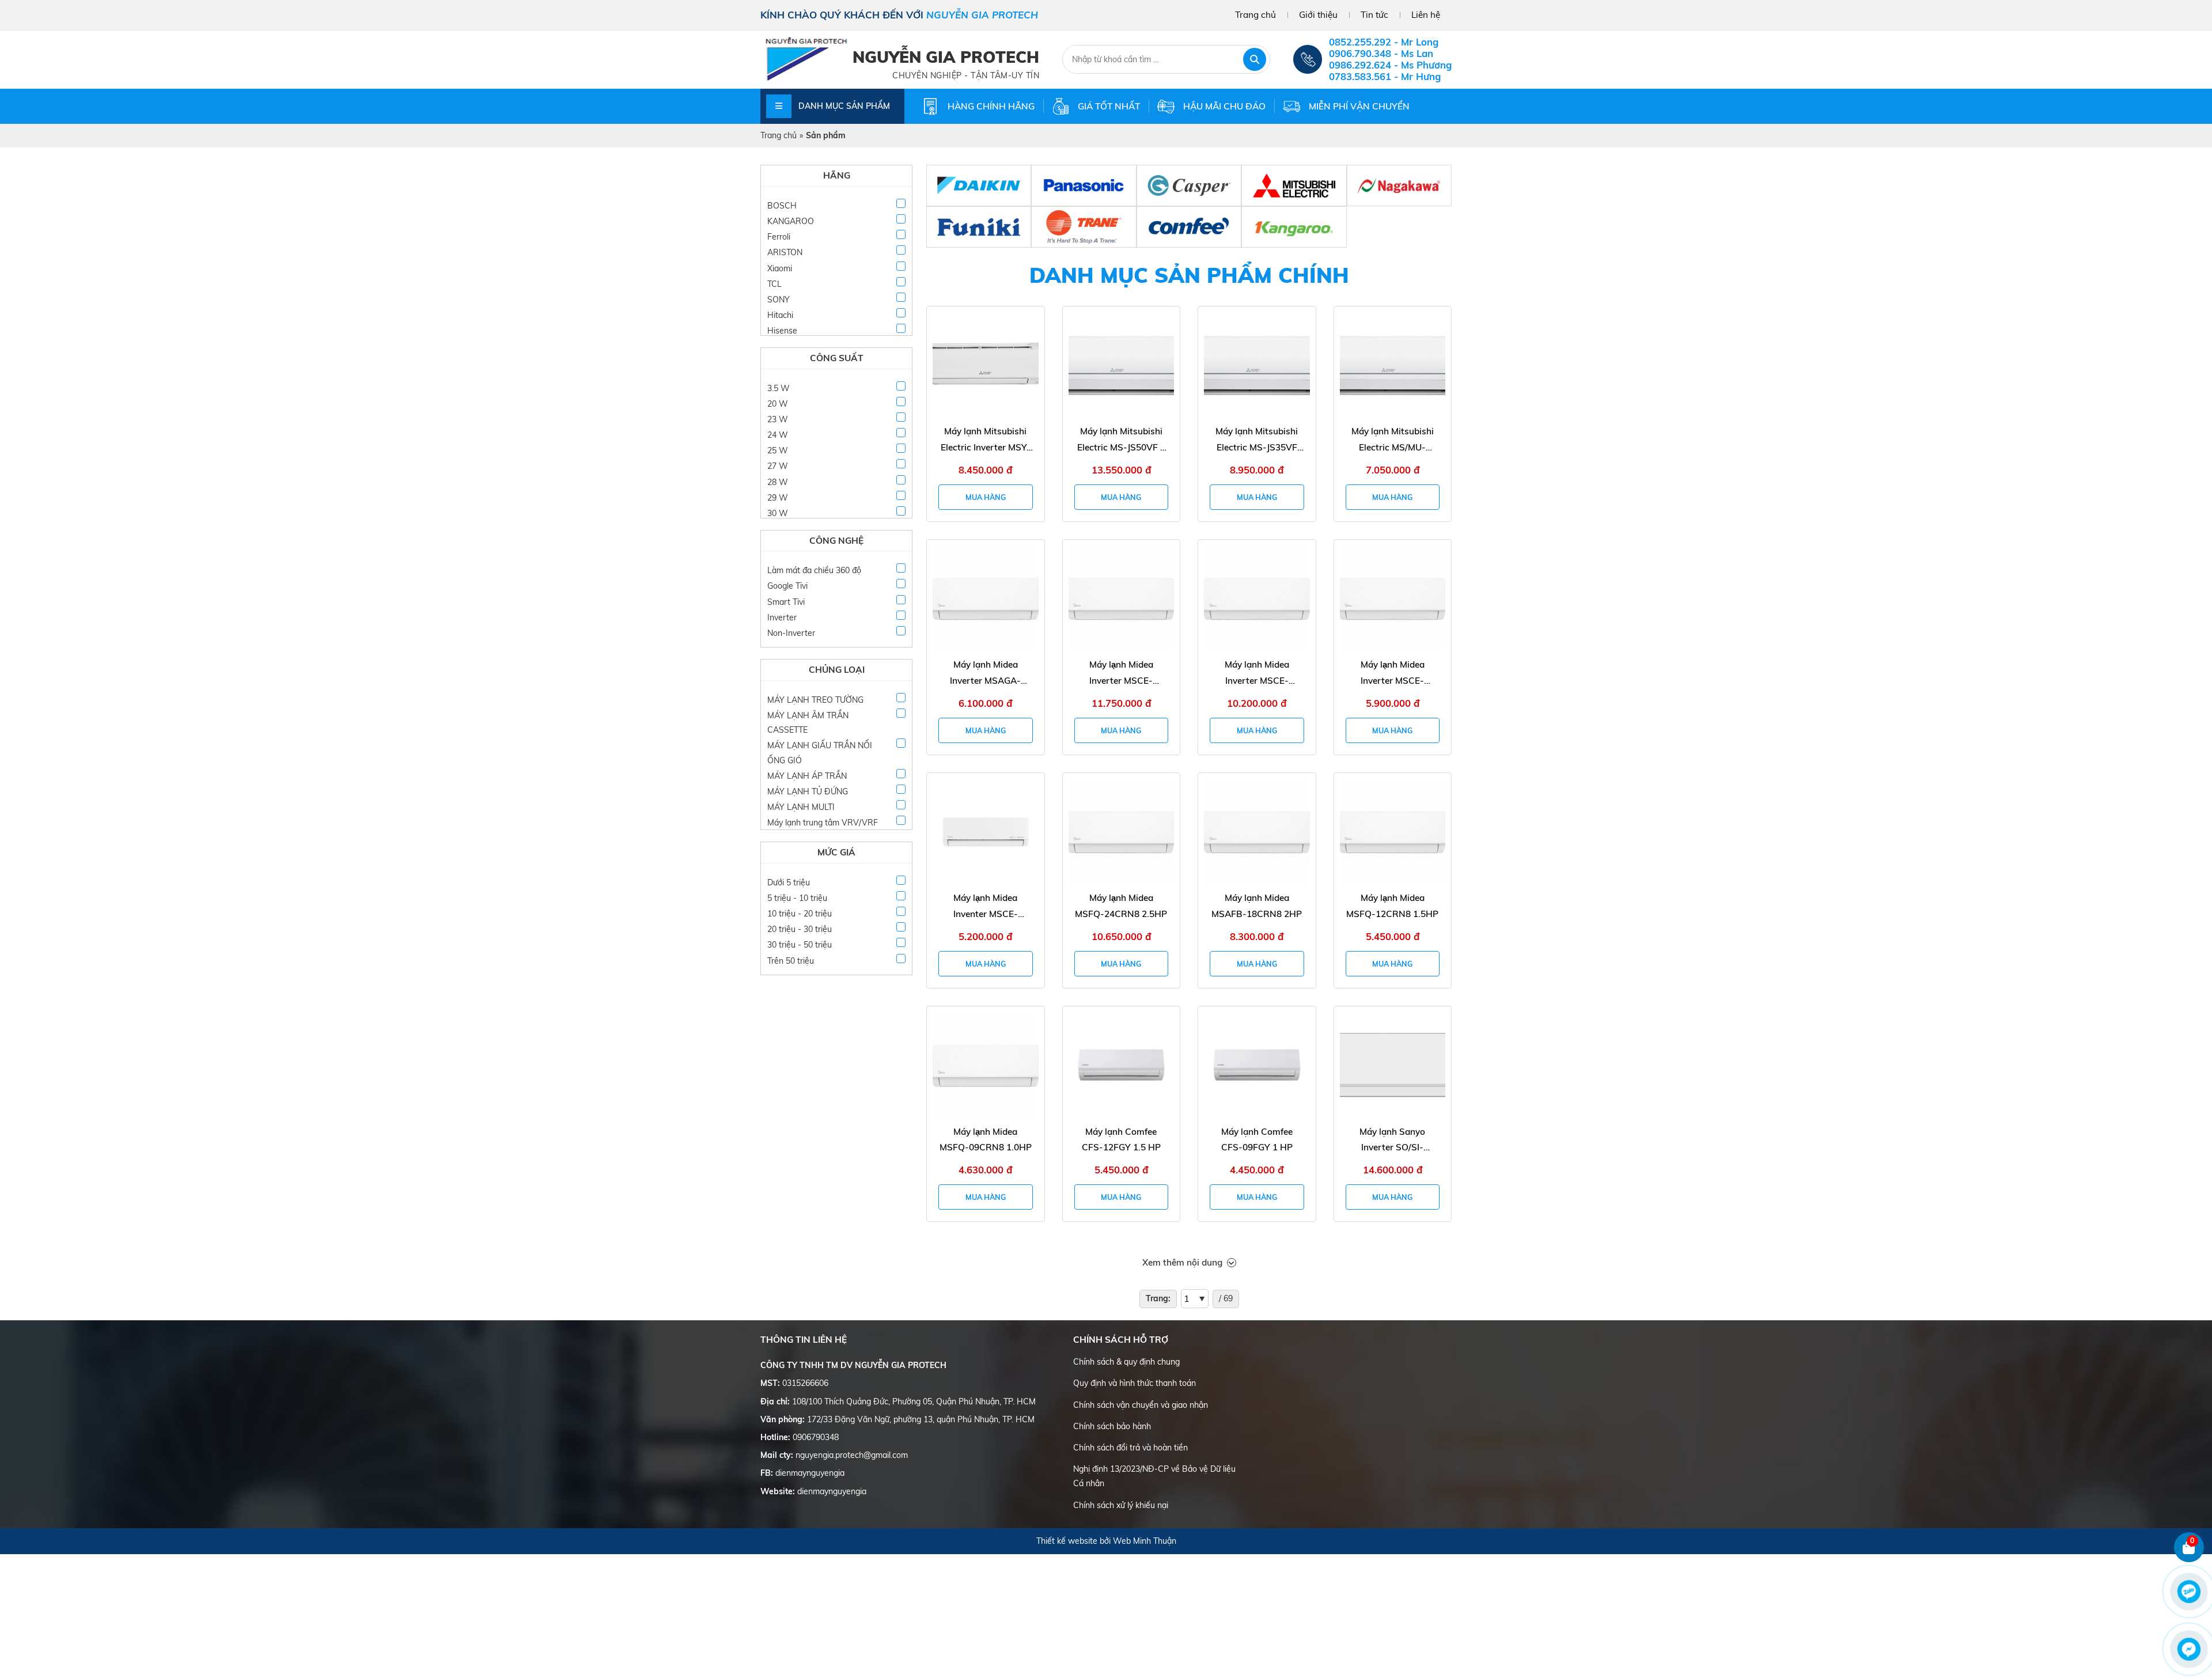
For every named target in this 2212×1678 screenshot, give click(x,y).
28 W (778, 482)
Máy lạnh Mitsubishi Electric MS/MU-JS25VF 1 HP (1393, 440)
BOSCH (782, 206)
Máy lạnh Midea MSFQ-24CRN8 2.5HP (1121, 906)
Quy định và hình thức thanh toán (1135, 1383)
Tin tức (1374, 15)
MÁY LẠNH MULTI (801, 807)
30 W (778, 513)
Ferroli (779, 237)
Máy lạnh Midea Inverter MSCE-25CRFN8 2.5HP (1121, 674)
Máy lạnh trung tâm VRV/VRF (823, 823)
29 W (778, 498)
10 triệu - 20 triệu (800, 914)
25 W (778, 450)
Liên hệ (1426, 15)
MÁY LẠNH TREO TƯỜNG (815, 700)
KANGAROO (791, 221)
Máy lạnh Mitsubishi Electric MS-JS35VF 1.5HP (1257, 440)
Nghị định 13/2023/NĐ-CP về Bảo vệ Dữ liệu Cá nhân (1154, 1476)
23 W (778, 419)
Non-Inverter (791, 633)
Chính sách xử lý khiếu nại (1121, 1505)
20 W (778, 404)
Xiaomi (780, 268)
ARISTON (785, 252)
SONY (779, 300)
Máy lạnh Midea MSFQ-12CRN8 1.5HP (1392, 906)
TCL (774, 284)
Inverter (782, 618)
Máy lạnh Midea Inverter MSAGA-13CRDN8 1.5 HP (985, 674)
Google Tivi (787, 586)
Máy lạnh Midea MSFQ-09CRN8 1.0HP (986, 1140)
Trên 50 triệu (791, 961)
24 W (778, 435)
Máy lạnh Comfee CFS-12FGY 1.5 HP (1121, 1140)
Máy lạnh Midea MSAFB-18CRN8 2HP (1257, 906)
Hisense (782, 331)
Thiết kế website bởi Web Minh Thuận (1106, 1541)
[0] (2189, 1560)
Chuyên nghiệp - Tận (941, 75)
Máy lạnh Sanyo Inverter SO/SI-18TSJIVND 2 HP (1392, 1141)
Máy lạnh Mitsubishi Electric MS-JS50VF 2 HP (1121, 440)
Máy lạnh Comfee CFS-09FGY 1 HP (1257, 1140)
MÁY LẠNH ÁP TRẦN (807, 776)
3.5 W (779, 388)
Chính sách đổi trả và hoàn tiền (1130, 1448)
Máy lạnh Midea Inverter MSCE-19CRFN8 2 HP (1257, 674)
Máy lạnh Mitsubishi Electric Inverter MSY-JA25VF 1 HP (986, 440)
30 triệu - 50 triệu (800, 945)
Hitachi (780, 315)
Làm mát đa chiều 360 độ (814, 570)
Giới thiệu (1318, 15)
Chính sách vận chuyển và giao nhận (1141, 1405)
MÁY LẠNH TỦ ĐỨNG (808, 791)
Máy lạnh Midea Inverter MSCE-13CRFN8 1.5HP (1392, 674)
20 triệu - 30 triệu (800, 929)
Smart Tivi (786, 602)
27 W (778, 466)
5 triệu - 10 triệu (797, 898)
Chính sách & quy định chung (1126, 1362)
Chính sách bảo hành (1112, 1426)
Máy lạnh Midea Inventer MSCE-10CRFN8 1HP (986, 907)
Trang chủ (1255, 15)
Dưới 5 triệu (789, 882)
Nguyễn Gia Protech (946, 57)
